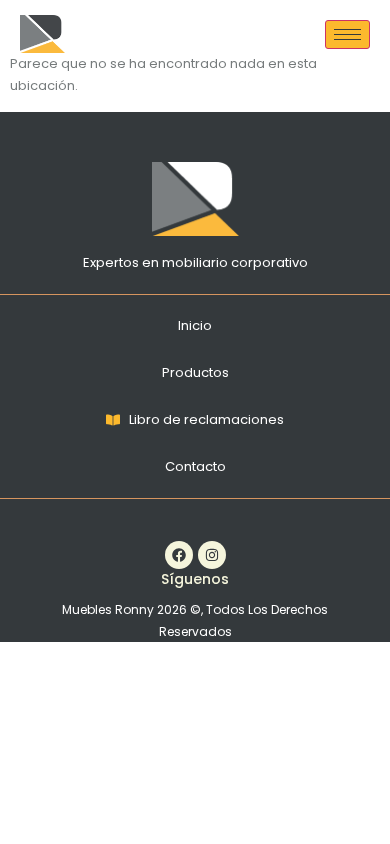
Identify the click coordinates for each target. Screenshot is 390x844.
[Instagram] (212, 555)
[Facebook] (179, 555)
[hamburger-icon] (347, 34)
